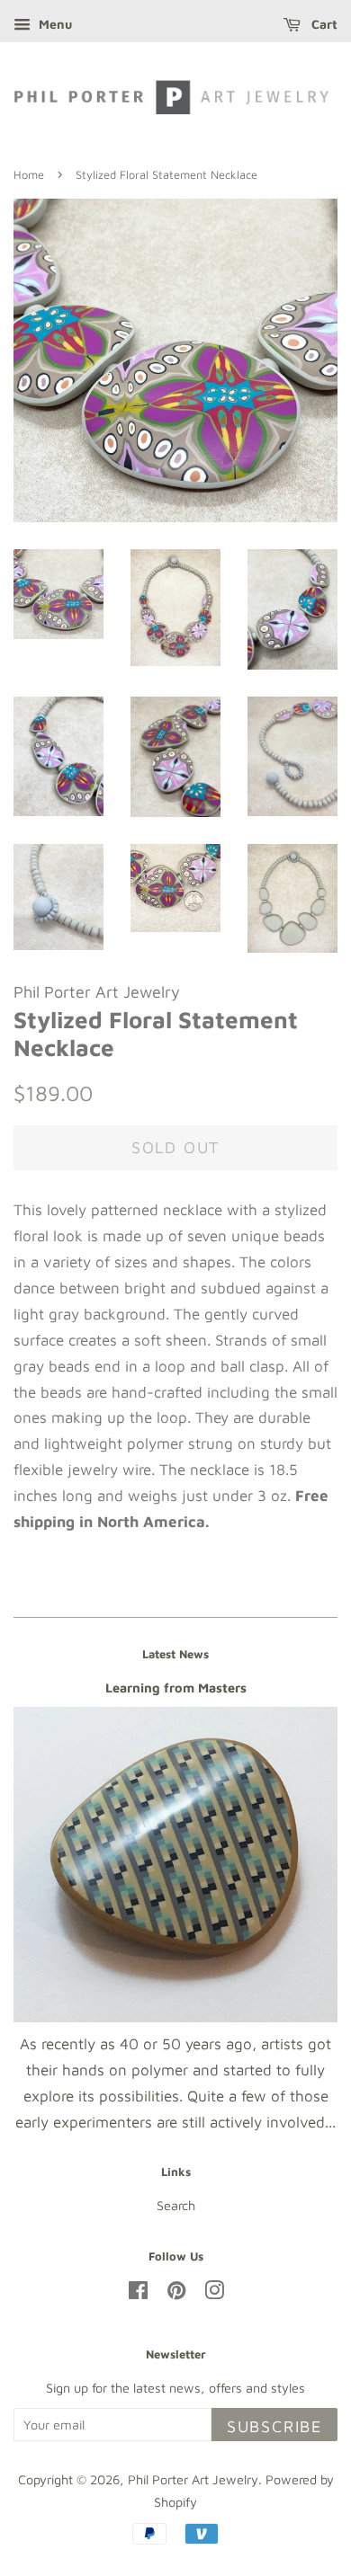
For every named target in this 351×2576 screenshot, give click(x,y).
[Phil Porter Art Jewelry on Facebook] (138, 2293)
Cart (323, 24)
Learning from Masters (176, 1688)
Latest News (175, 1654)
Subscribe (274, 2426)
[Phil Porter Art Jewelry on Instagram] (214, 2293)
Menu (54, 24)
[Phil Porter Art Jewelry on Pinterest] (176, 2293)
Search (176, 2205)
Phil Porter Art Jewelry (193, 2479)
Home (29, 175)
